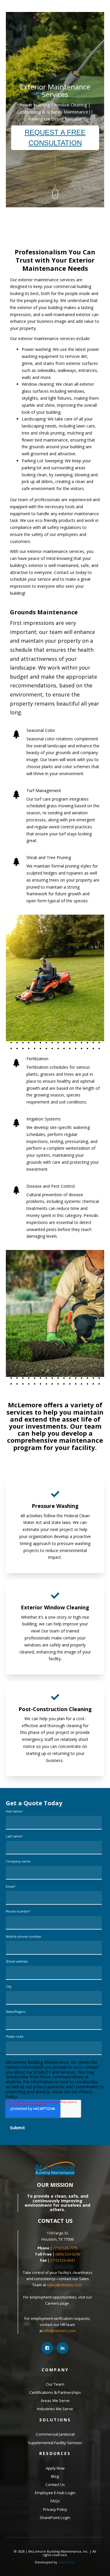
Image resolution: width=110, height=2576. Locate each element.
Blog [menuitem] (55, 2476)
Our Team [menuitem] (55, 2384)
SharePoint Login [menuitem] (55, 2518)
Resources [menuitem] (55, 2453)
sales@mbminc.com (65, 2285)
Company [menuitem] (55, 2370)
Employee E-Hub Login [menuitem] (55, 2493)
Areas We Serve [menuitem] (55, 2401)
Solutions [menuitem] (55, 2420)
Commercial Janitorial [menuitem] (55, 2434)
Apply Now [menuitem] (55, 2468)
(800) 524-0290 (68, 2254)
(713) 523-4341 (63, 2260)
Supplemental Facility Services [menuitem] (55, 2443)
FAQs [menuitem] (55, 2501)
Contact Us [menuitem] (55, 2484)
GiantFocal (67, 2562)
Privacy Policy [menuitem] (55, 2509)
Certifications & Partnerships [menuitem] (55, 2392)
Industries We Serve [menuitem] (55, 2409)
